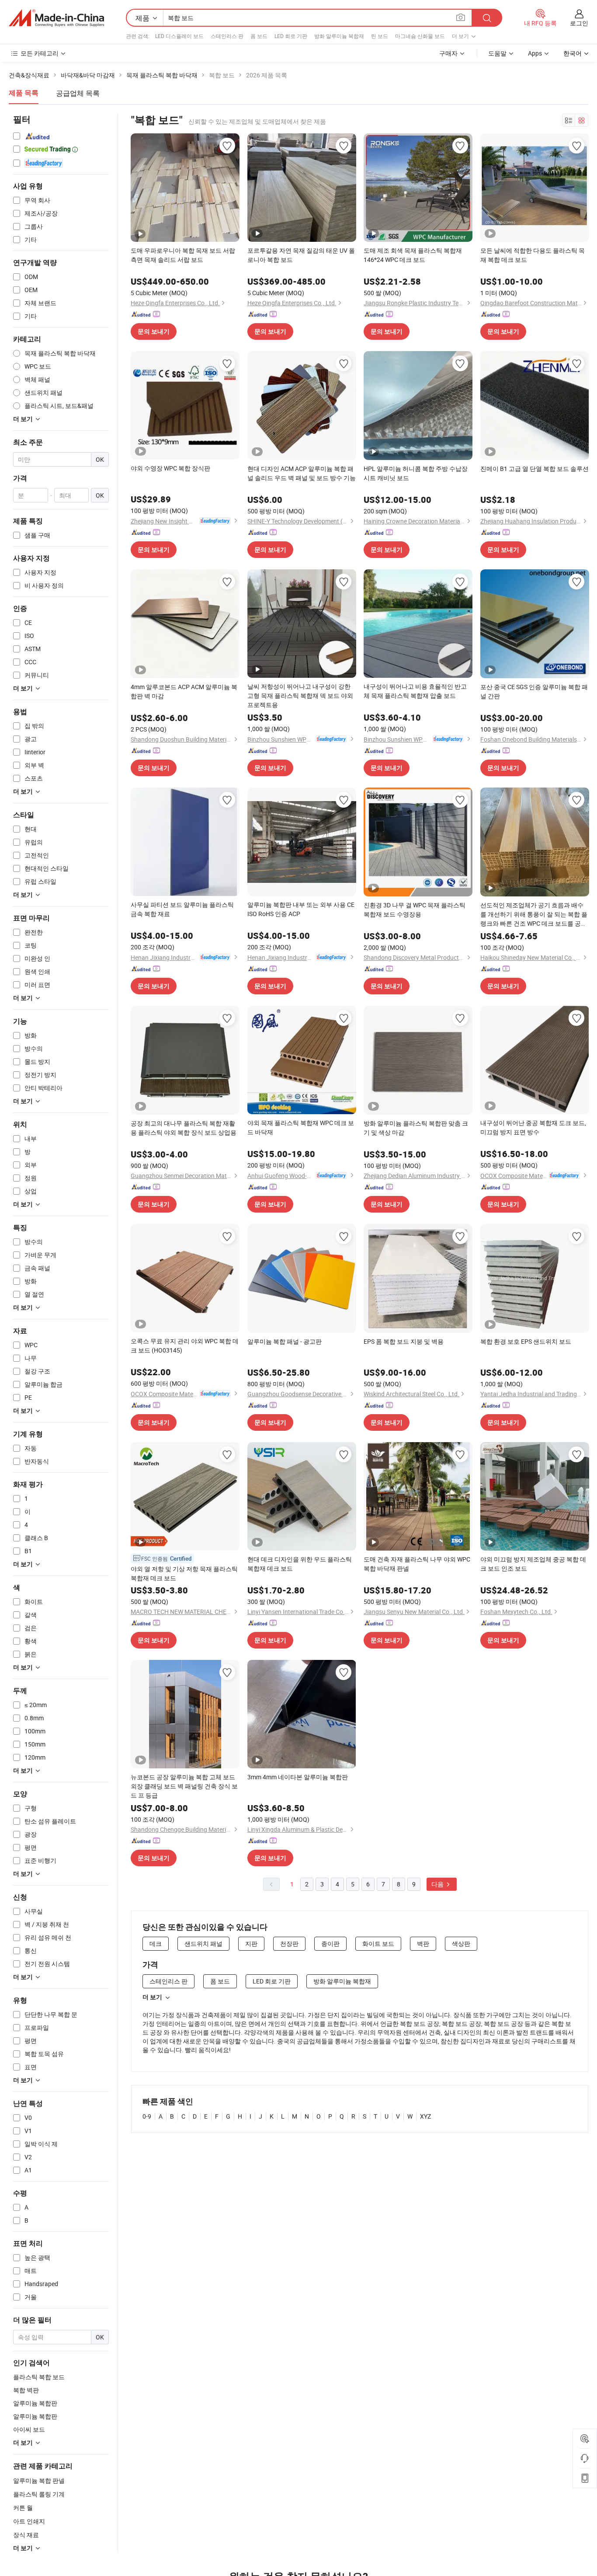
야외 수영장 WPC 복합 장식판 (170, 468)
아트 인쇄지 (29, 2521)
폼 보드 (259, 36)
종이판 (330, 1943)
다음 (438, 1884)
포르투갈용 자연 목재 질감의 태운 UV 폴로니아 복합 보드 (301, 255)
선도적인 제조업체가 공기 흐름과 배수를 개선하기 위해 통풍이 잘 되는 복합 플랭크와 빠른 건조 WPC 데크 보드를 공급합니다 (534, 914)
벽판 (423, 1943)
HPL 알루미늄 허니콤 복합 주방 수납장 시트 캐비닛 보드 (416, 473)
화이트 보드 (378, 1943)
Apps (535, 53)
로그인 (579, 23)
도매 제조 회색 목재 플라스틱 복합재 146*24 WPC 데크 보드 (413, 255)
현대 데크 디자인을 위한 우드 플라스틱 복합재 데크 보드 (300, 1564)
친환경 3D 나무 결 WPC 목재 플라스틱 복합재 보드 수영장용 (415, 910)
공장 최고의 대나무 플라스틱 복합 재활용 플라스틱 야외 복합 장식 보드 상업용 (184, 1128)
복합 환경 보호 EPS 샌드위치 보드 (526, 1341)
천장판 (289, 1943)
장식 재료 (26, 2535)
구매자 (448, 53)
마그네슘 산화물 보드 (420, 36)
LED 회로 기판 (291, 36)
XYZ (425, 2116)
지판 (251, 1943)
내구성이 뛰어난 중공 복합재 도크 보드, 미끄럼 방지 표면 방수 (533, 1127)
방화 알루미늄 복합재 (339, 36)
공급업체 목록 (78, 93)
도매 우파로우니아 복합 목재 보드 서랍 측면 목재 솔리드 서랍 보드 (183, 255)
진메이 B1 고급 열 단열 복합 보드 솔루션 (535, 469)
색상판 (461, 1943)
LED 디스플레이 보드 (179, 36)
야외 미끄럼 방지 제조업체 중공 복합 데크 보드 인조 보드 (533, 1564)
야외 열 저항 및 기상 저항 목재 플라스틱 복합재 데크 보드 (184, 1573)
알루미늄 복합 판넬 (39, 2480)
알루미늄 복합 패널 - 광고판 (285, 1341)
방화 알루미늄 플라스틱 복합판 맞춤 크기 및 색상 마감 (416, 1128)
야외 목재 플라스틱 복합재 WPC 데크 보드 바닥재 (301, 1127)
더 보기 (152, 1997)
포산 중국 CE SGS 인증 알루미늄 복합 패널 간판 (534, 691)
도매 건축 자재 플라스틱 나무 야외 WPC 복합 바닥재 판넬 (417, 1564)
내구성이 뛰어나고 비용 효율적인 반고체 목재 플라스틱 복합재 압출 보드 (415, 691)
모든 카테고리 (40, 53)
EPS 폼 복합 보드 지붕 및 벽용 (404, 1341)
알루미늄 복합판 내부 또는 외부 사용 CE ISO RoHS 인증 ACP (301, 909)
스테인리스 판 (227, 36)
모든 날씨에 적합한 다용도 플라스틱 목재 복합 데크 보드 (533, 255)
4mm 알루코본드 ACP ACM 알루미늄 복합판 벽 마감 (184, 691)
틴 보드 (380, 36)
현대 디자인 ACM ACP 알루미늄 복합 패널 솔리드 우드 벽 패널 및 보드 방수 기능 (302, 473)
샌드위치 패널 (203, 1943)
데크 (156, 1943)
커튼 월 (23, 2508)
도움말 (497, 53)
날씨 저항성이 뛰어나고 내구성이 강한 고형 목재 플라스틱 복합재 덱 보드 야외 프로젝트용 (300, 695)
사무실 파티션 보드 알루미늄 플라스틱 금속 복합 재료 (182, 909)
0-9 (147, 2116)
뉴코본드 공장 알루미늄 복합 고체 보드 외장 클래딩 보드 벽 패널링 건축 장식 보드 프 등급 (184, 1786)
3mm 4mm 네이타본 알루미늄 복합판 (298, 1777)
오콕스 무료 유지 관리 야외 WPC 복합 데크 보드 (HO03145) (185, 1346)
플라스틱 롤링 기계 (39, 2494)
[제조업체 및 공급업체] (56, 18)
